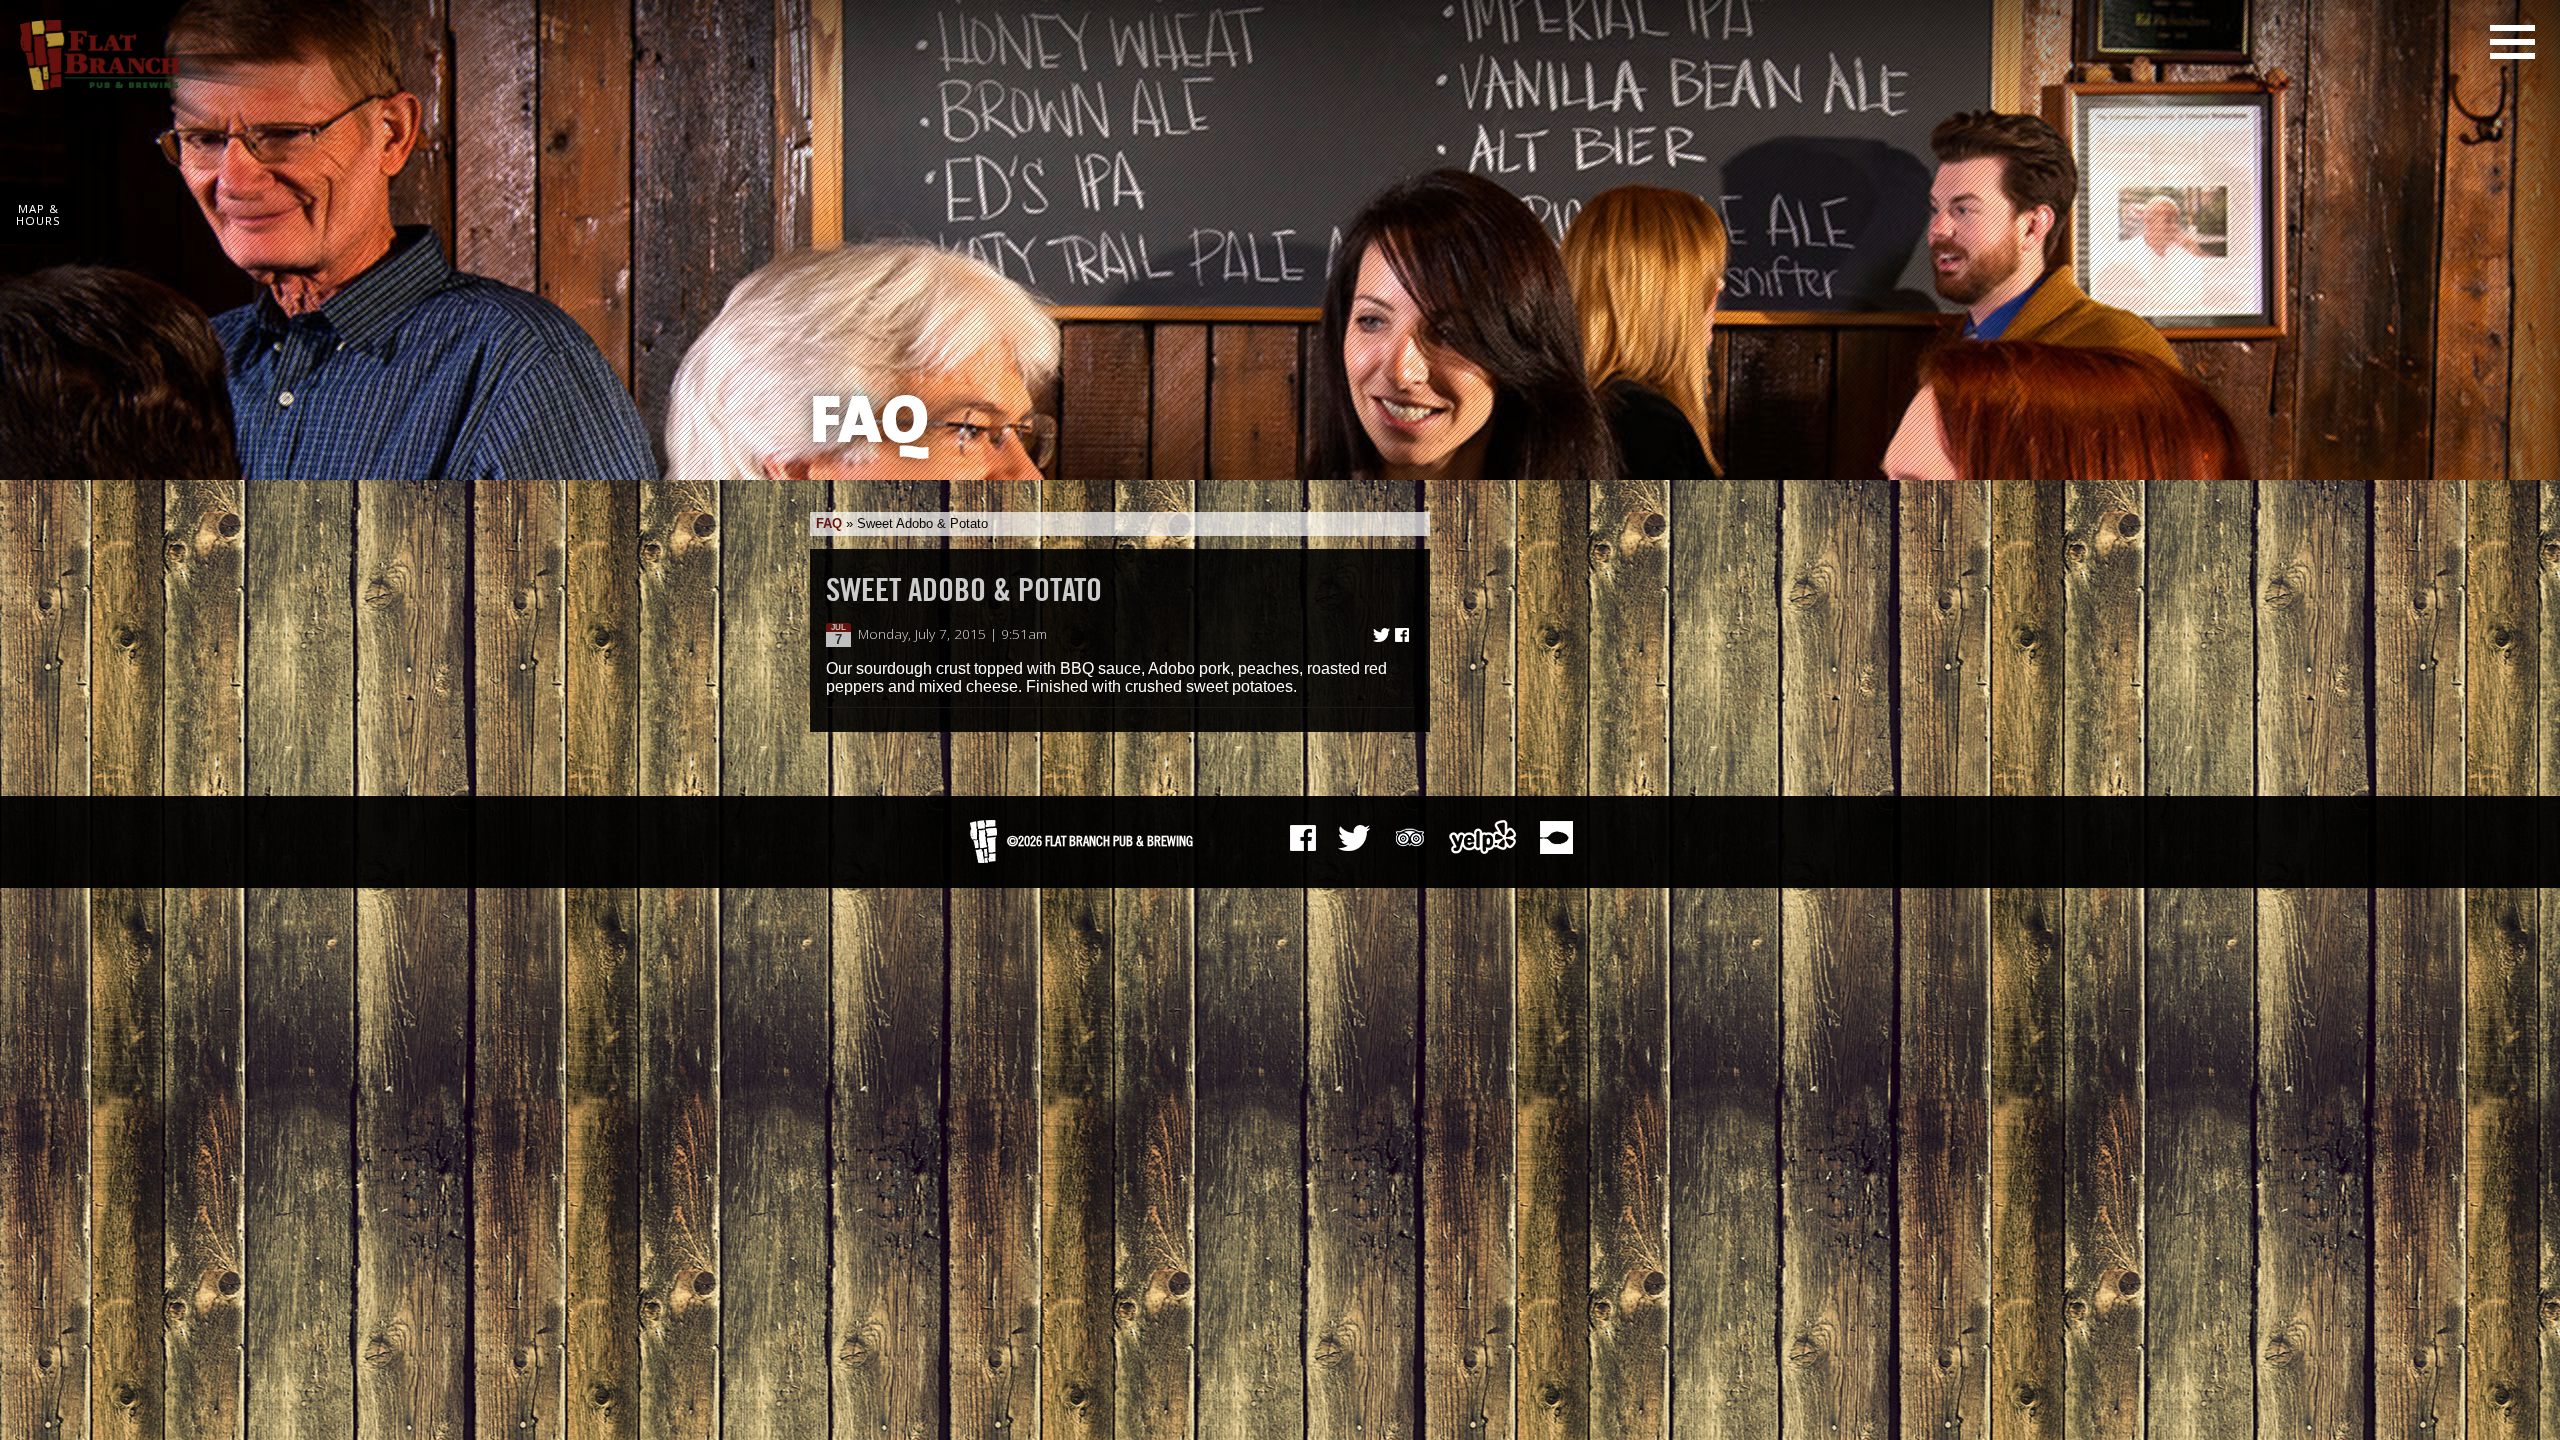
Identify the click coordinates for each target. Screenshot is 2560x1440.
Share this (1402, 635)
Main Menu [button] (2512, 42)
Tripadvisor (1410, 835)
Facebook (1303, 838)
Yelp (1483, 837)
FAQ (829, 523)
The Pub (1354, 838)
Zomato (1556, 837)
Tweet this (1381, 635)
